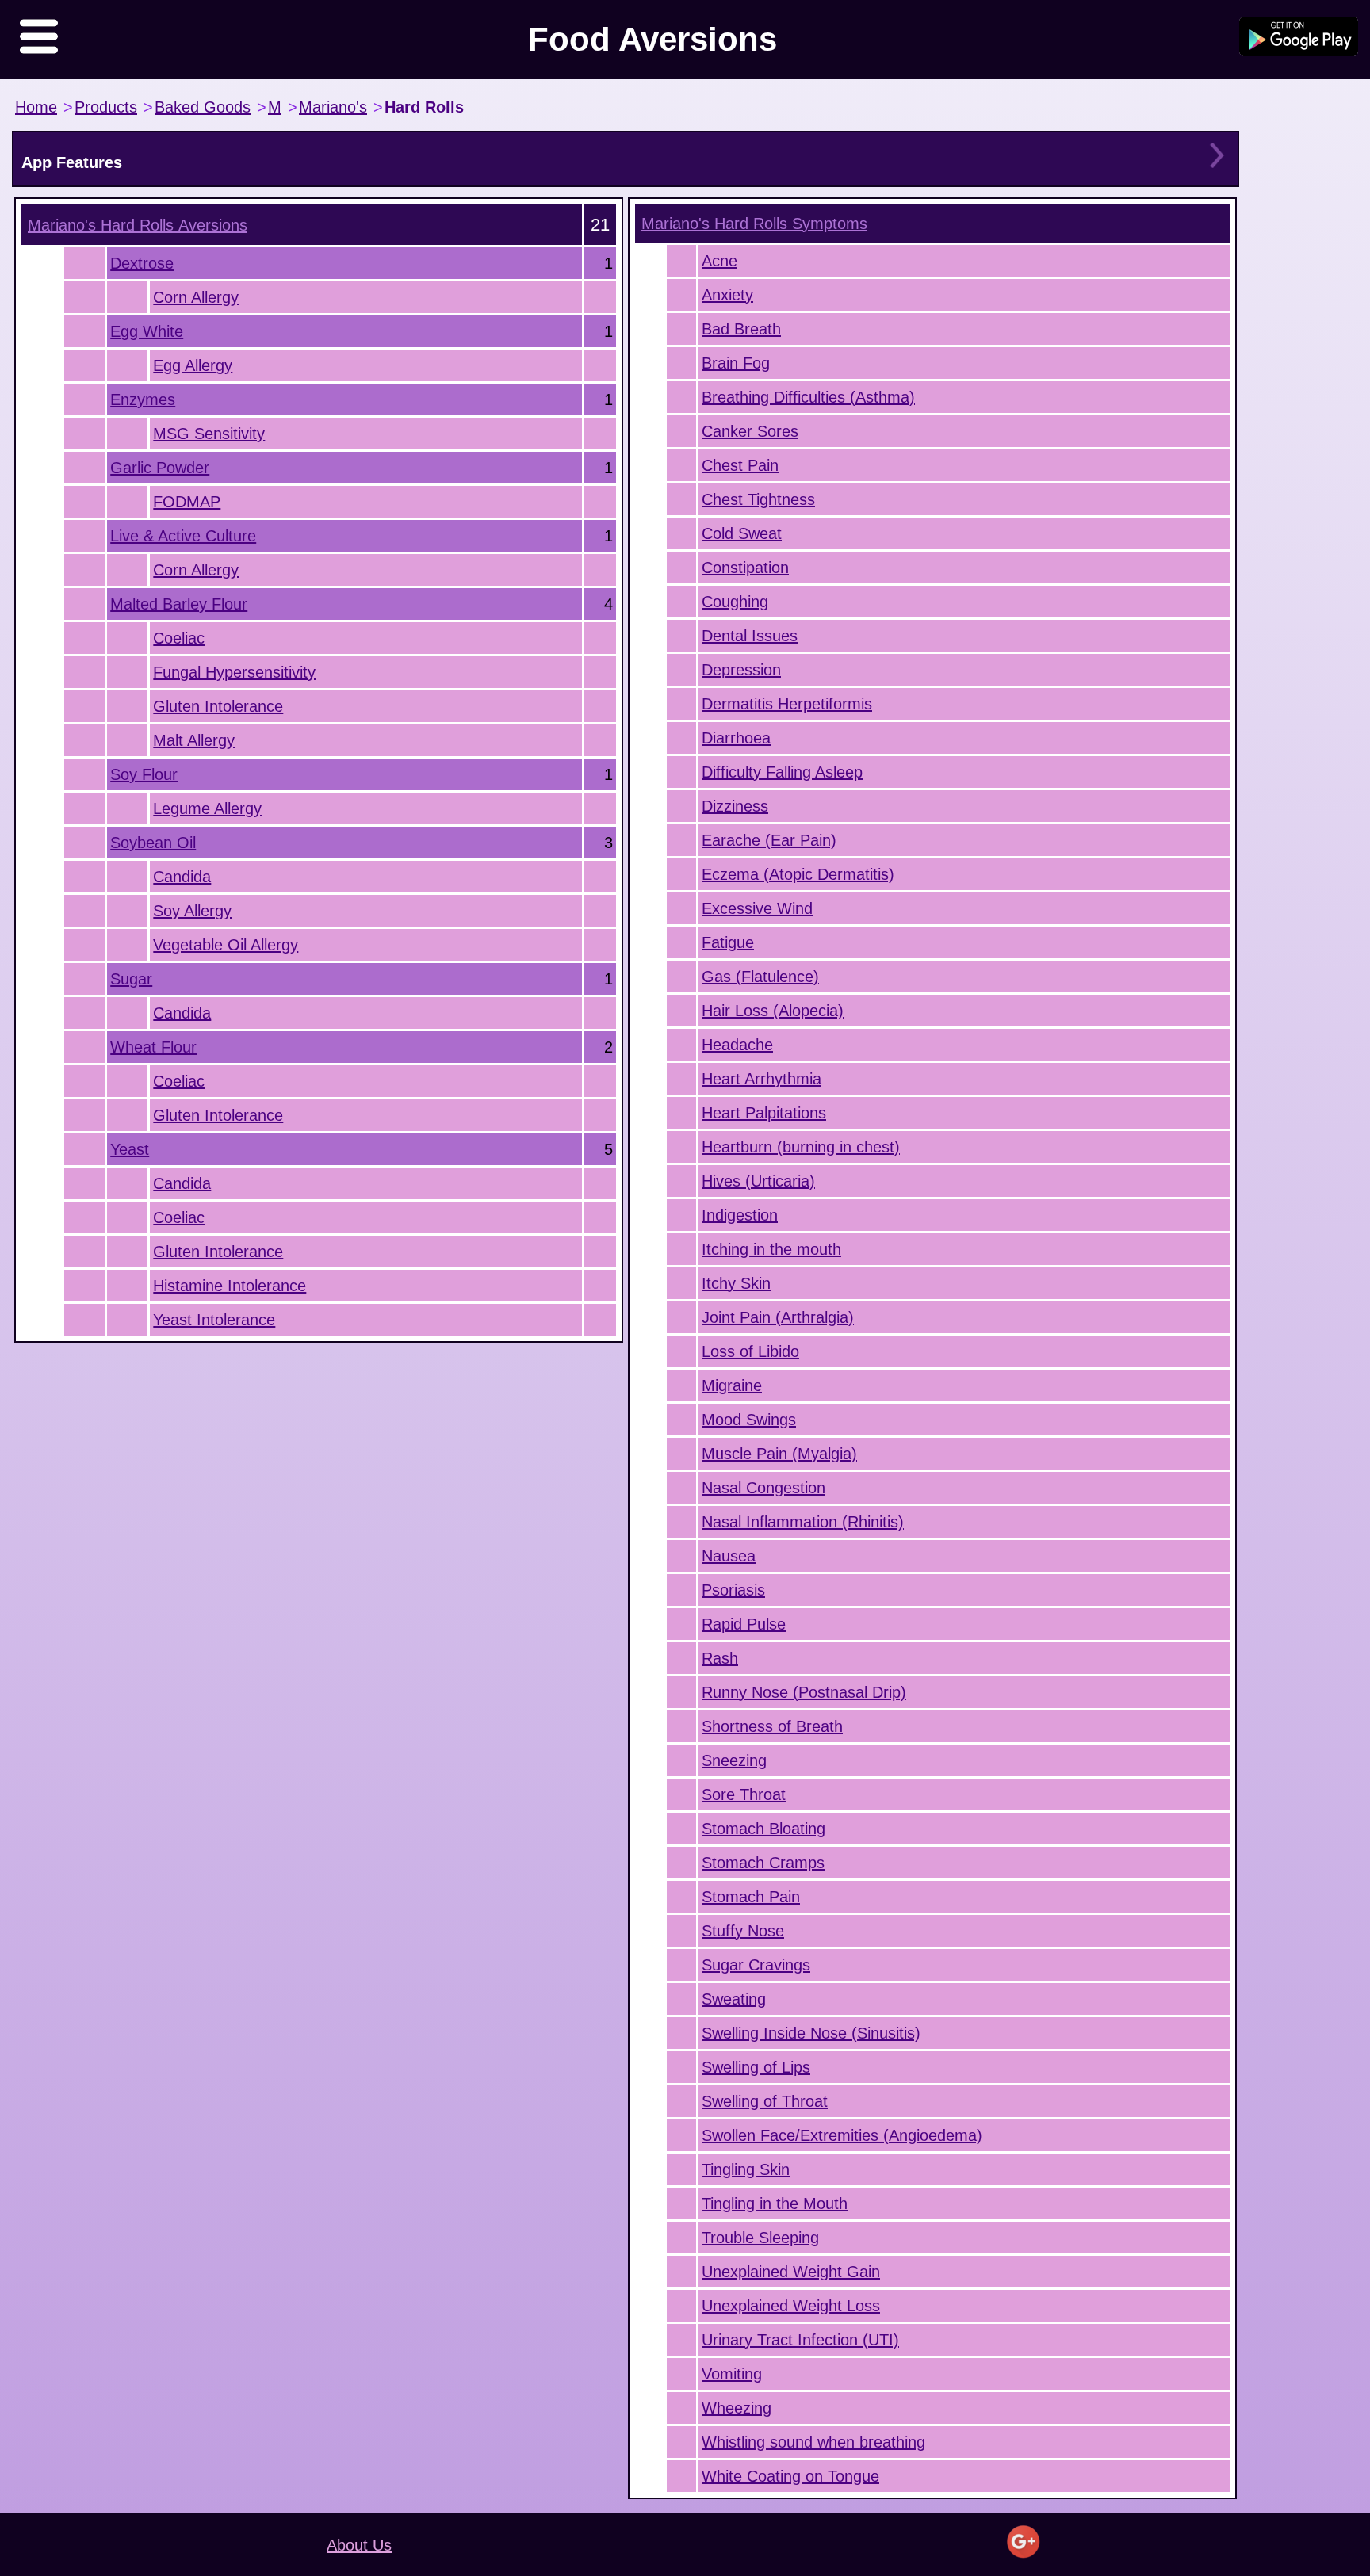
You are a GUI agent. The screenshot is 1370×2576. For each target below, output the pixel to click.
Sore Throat (744, 1794)
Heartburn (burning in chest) (801, 1147)
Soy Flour (144, 774)
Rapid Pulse (744, 1624)
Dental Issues (750, 636)
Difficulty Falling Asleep (782, 772)
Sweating (734, 1999)
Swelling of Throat (765, 2101)
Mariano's (333, 107)
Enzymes (143, 399)
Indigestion (740, 1215)
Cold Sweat (742, 533)
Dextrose (142, 263)
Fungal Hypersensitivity (234, 672)
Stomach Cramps (763, 1863)
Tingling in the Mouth (775, 2203)
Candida (182, 877)
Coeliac (179, 638)
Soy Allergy (192, 911)
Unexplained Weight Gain (791, 2272)
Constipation (745, 568)
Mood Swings (749, 1420)
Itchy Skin (736, 1283)
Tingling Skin (746, 2169)
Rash (720, 1658)
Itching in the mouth (771, 1249)
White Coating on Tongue (790, 2476)
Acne (719, 261)
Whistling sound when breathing (813, 2442)
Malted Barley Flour (179, 604)
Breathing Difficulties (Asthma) (808, 397)
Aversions (138, 225)
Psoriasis (733, 1590)
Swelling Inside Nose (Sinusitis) (811, 2033)
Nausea (729, 1556)
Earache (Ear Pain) (769, 840)
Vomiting (732, 2374)
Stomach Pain (751, 1897)
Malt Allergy (194, 740)
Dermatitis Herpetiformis (787, 704)
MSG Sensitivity (209, 434)
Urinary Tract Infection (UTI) (800, 2340)
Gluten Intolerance (218, 706)
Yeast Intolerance (214, 1320)
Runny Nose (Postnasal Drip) (804, 1692)
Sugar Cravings (756, 1965)
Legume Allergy (207, 808)
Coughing (735, 602)
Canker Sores (750, 431)
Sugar (131, 979)
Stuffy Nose (743, 1931)
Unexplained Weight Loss (791, 2306)
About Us (359, 2545)
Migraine (732, 1385)
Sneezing (734, 1760)
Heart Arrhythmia (762, 1079)
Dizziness (735, 806)
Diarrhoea (736, 738)
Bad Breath (741, 329)
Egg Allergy (193, 365)
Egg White (147, 331)
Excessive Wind (757, 908)
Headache (737, 1045)
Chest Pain (740, 465)
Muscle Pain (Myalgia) (779, 1454)
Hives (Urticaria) (758, 1181)
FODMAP (187, 502)
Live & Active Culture (183, 536)
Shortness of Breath (772, 1726)
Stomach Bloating (763, 1829)
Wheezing (737, 2408)
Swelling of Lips (756, 2067)
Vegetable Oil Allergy (226, 945)
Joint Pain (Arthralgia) (778, 1317)
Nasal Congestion (763, 1488)
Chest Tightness (758, 499)
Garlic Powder (160, 468)
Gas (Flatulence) (760, 977)
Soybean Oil (153, 843)
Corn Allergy (196, 297)
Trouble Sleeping (760, 2238)
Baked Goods (203, 107)
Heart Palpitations (764, 1113)
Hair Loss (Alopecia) (773, 1011)
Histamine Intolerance (230, 1286)
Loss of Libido (750, 1351)
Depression (741, 670)
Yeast (130, 1149)
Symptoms (754, 224)
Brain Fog (736, 363)
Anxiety (727, 295)
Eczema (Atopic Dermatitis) (798, 874)
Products (106, 107)
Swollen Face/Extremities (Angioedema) (842, 2135)
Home (36, 107)
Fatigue (728, 942)
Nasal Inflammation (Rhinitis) (803, 1522)
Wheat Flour (153, 1047)
